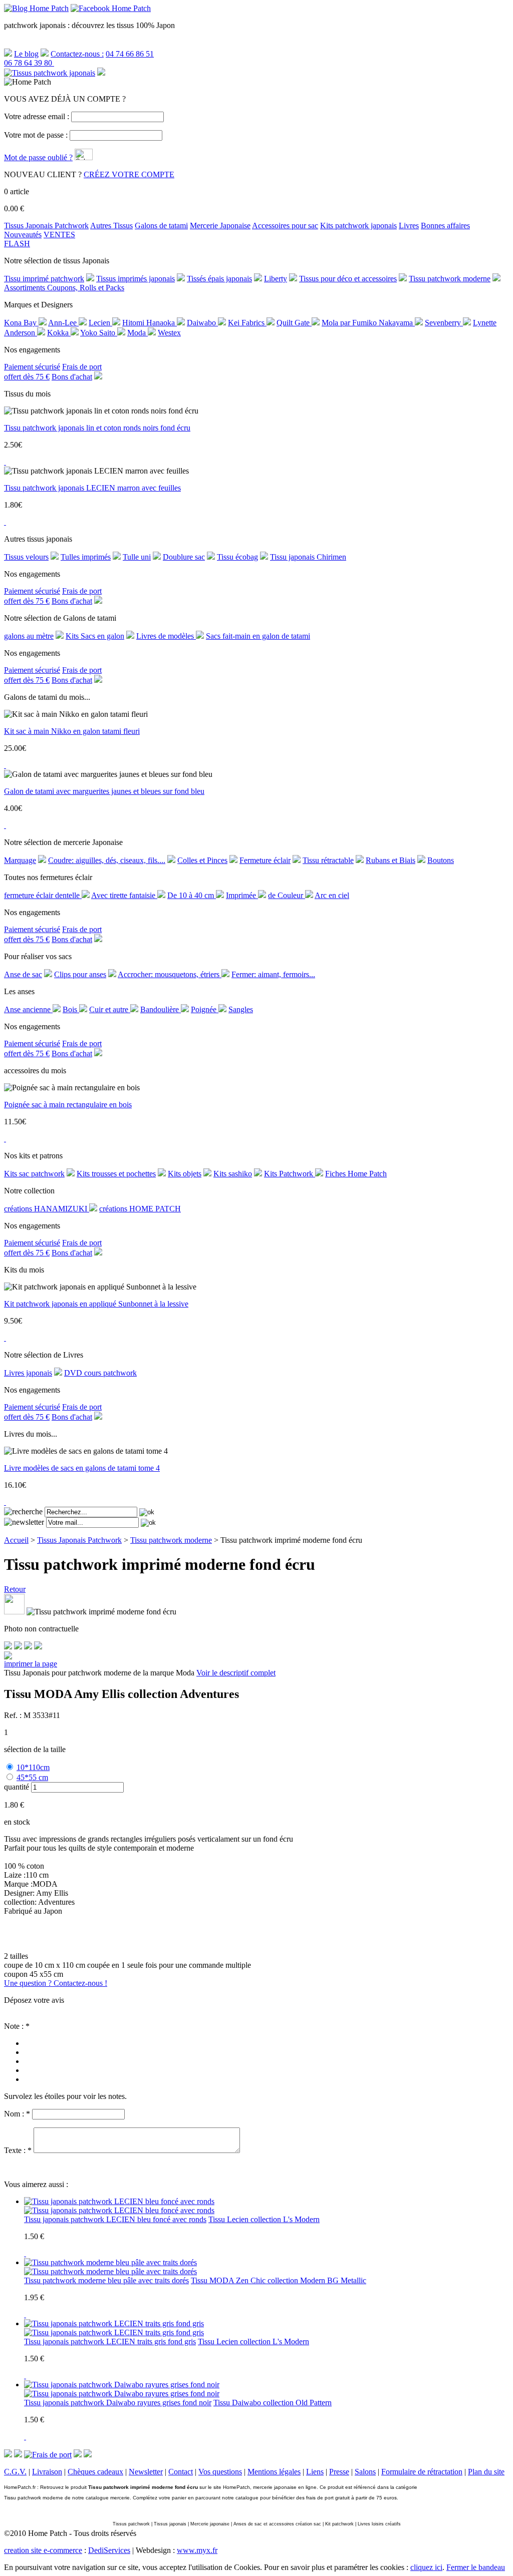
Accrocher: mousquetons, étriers (170, 974)
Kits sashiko (233, 1174)
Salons (365, 2472)
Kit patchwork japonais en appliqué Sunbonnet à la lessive (96, 1304)
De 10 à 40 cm (192, 895)
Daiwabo (202, 323)
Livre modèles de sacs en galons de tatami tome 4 (82, 1468)
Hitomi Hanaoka (150, 323)
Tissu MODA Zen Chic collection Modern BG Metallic (279, 2280)
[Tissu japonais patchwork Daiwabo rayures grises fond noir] (122, 2394)
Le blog (26, 54)
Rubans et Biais (391, 860)
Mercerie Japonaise (220, 226)
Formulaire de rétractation (422, 2472)
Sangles (241, 1009)
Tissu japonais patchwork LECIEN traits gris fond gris (110, 2341)
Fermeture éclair (265, 860)
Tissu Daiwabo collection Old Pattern (273, 2403)
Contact (181, 2472)
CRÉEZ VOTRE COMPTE (129, 174)
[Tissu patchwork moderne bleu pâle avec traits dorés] (110, 2271)
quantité (17, 1787)
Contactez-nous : (77, 54)
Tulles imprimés (86, 557)
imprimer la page (31, 1664)
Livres (409, 226)
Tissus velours (26, 557)
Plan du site (486, 2472)
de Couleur (287, 895)
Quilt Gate (294, 323)
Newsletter (146, 2472)
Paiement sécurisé (32, 367)
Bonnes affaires (445, 226)
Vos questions (220, 2472)
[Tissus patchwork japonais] (50, 73)
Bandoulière (161, 1009)
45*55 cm (32, 1777)
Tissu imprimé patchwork (44, 279)
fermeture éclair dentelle (43, 895)
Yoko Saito (99, 333)
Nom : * (17, 2114)
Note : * (17, 2026)
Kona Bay (21, 323)
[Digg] (28, 1647)
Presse (339, 2472)
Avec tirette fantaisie (124, 895)
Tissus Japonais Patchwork (46, 226)
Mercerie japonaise (210, 2524)
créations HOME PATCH (140, 1209)
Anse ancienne (28, 1009)
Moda (138, 333)
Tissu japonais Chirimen (308, 557)
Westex (169, 333)
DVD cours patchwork (100, 1373)
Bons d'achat (72, 377)
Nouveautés (23, 235)
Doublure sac (184, 557)
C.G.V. (15, 2472)
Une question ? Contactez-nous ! (56, 1983)
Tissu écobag (237, 557)
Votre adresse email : (37, 116)
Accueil (16, 1540)
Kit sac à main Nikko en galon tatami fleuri (72, 731)
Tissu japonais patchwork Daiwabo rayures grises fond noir (118, 2403)
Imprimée (242, 895)
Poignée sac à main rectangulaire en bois (68, 1105)
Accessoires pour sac (285, 226)
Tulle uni (137, 557)
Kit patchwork (339, 2524)
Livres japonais (28, 1373)
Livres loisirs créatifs (379, 2524)
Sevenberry (444, 323)
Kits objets (185, 1174)
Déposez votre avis (34, 2000)
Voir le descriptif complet (236, 1673)
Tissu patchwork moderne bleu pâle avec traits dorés (106, 2280)
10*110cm (33, 1767)
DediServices (109, 2550)
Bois (71, 1009)
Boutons (441, 860)
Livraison (47, 2472)
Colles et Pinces (202, 860)
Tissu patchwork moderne (450, 279)
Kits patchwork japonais (358, 226)
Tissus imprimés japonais (136, 279)
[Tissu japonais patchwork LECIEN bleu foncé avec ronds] (119, 2210)
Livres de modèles (166, 636)
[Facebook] (8, 1647)
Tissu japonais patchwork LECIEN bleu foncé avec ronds (115, 2219)
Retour (15, 1589)
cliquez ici (426, 2567)
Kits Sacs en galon (95, 636)
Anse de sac (23, 974)
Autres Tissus (111, 226)
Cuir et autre (110, 1009)
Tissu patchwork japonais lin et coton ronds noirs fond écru (97, 428)
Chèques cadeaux (95, 2472)
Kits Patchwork (290, 1174)
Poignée (205, 1009)
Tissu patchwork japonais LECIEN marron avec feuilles (92, 488)
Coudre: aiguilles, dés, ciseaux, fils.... (107, 860)
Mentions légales (274, 2472)
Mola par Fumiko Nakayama (368, 323)
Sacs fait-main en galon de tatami (258, 636)
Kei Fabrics (247, 323)
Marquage (20, 860)
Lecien (100, 323)
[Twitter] (18, 1647)
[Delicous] (38, 1647)
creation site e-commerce (43, 2550)
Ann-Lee (63, 323)
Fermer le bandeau (476, 2567)
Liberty (276, 279)
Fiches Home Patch (356, 1174)
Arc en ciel (332, 895)
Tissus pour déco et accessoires (348, 279)
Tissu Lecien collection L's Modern (264, 2219)
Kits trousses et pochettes (116, 1174)
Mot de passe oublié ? (38, 157)
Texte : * (18, 2150)
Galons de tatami (161, 226)
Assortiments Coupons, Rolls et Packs (64, 288)
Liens (315, 2472)
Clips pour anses (80, 974)
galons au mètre (29, 636)
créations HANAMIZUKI (47, 1209)
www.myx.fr (197, 2550)
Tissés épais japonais (219, 279)
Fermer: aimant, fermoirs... (273, 974)
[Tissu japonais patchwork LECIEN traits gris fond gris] (114, 2332)
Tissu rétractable (328, 860)
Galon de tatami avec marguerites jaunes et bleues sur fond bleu (104, 791)
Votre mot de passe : (36, 135)
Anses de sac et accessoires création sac (277, 2524)
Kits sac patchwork (34, 1174)
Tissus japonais (170, 2524)
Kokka (59, 333)
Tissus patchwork (131, 2524)
